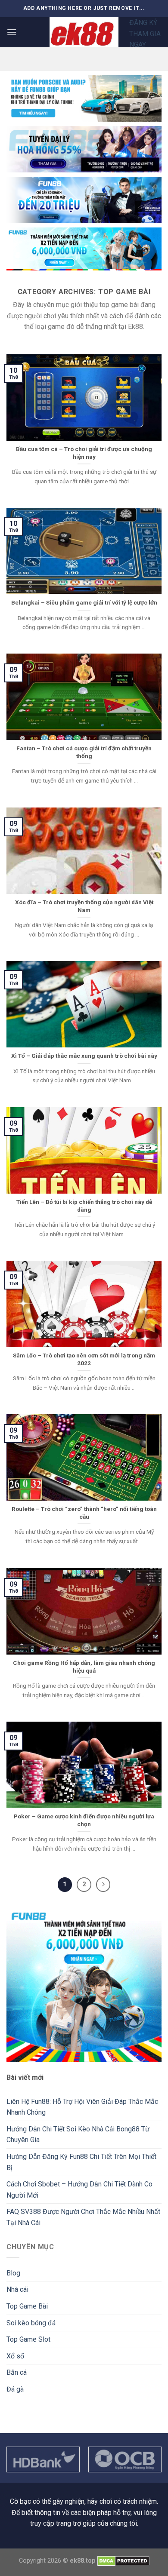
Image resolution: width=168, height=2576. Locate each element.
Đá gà (15, 2389)
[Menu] (12, 32)
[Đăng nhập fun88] (84, 249)
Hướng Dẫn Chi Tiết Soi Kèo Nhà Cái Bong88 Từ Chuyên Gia (78, 2135)
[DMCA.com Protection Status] (123, 2561)
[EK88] (84, 32)
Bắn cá (17, 2372)
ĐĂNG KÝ (143, 23)
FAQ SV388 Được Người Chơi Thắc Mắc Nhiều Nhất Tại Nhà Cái (83, 2217)
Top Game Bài (27, 2306)
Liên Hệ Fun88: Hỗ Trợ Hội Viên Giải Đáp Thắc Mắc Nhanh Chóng (82, 2107)
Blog (13, 2273)
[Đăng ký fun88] (84, 1984)
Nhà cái (17, 2289)
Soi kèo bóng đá (31, 2323)
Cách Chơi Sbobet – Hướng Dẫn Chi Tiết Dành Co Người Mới (79, 2190)
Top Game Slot (28, 2339)
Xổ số (15, 2356)
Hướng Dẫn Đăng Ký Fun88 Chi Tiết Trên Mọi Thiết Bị (81, 2162)
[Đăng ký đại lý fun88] (84, 98)
